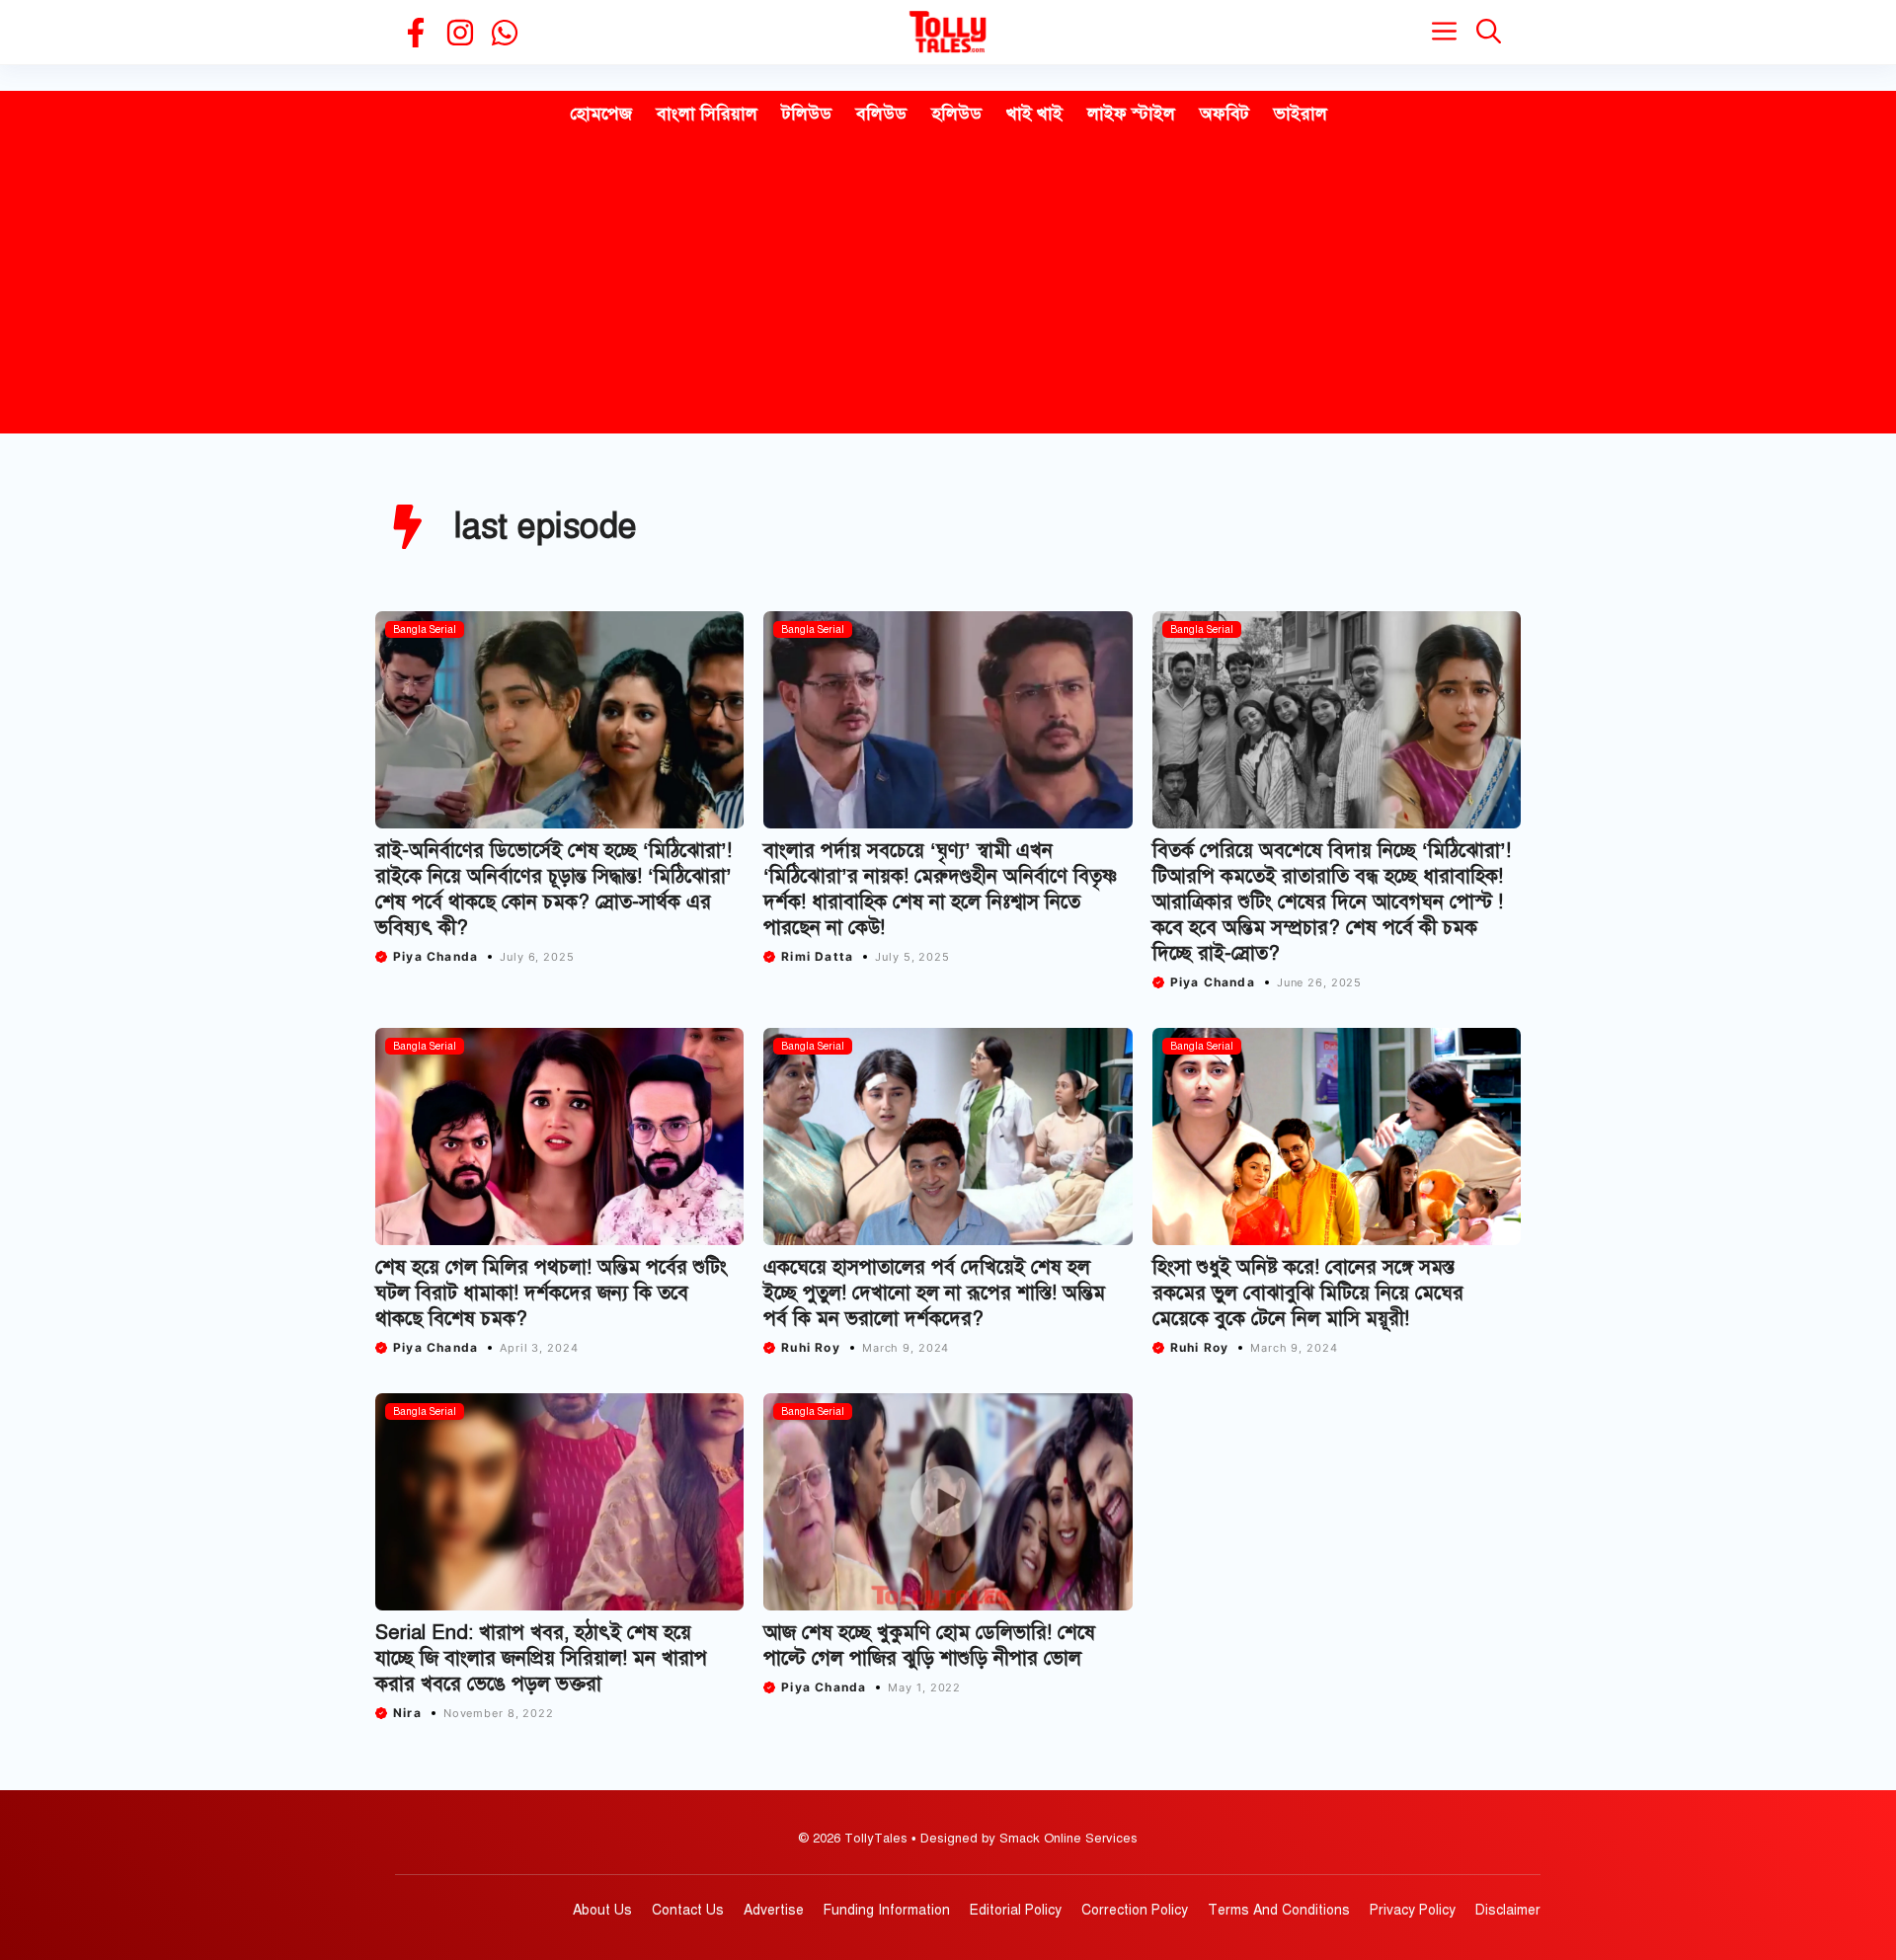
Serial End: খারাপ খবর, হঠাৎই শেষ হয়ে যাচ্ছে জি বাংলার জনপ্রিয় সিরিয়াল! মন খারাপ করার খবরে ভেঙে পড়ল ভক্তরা (541, 1658)
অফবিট (1224, 114)
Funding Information (887, 1910)
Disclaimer (1508, 1910)
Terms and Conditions (1279, 1910)
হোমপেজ (601, 114)
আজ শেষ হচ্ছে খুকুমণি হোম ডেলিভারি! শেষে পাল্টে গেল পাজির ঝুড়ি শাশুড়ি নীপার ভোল (929, 1646)
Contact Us (688, 1910)
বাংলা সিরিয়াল (707, 114)
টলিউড (807, 114)
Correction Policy (1135, 1910)
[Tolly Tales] (948, 32)
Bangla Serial (425, 629)
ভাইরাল (1301, 114)
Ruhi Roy (811, 1347)
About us (602, 1910)
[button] (1489, 32)
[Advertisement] (948, 285)
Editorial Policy (1016, 1910)
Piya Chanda (435, 956)
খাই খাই (1034, 114)
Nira (407, 1713)
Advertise (774, 1910)
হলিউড (956, 114)
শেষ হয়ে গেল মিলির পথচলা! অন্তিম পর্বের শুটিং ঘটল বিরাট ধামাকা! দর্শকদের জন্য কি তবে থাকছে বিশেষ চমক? (551, 1293)
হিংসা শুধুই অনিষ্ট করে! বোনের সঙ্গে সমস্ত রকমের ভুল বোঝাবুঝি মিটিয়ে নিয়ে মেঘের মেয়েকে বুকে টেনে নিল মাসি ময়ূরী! (1308, 1293)
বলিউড (881, 114)
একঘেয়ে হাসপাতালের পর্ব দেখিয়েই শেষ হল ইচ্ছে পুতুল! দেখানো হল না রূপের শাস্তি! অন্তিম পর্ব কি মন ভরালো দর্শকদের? (934, 1293)
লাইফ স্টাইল (1131, 114)
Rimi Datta (817, 956)
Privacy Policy (1413, 1910)
